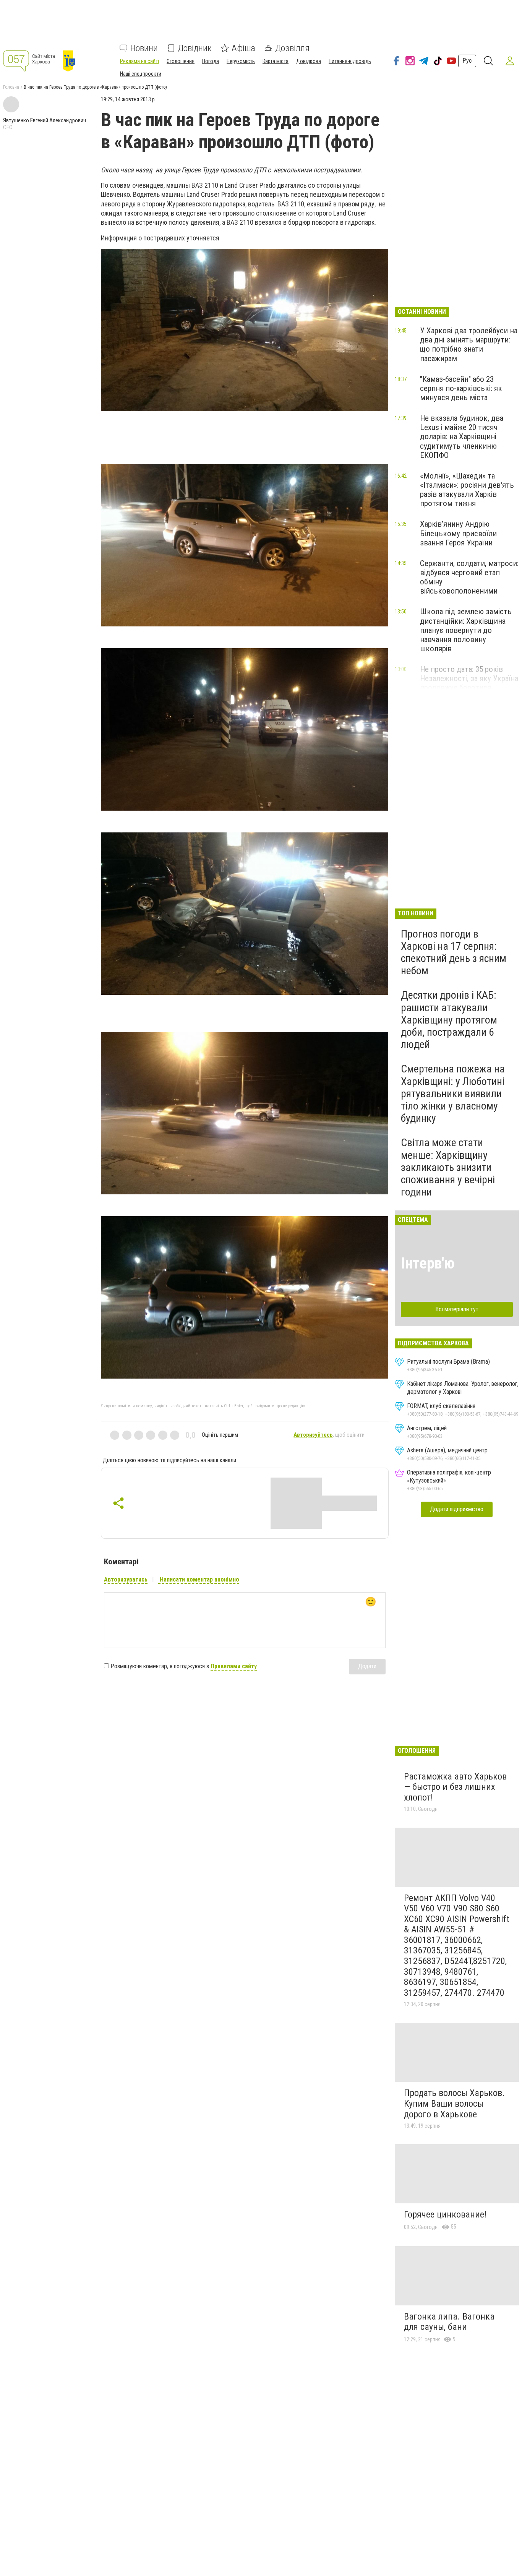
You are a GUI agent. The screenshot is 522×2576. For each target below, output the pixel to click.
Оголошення (181, 61)
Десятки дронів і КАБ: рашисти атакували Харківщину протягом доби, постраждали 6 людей (449, 1020)
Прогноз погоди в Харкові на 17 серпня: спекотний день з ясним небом (454, 952)
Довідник (195, 48)
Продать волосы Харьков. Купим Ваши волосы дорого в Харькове (454, 2103)
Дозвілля (292, 48)
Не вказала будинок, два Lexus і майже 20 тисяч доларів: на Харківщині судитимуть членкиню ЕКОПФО (462, 437)
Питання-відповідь (350, 61)
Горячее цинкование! (445, 2214)
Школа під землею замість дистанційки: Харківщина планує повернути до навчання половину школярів (466, 630)
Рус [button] (467, 61)
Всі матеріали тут (457, 1309)
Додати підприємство (457, 1509)
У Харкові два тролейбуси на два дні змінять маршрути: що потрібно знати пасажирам (469, 344)
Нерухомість (241, 61)
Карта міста (276, 61)
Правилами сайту (234, 1666)
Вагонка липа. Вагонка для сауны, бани (449, 2322)
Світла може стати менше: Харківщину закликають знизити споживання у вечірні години (448, 1167)
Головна (11, 87)
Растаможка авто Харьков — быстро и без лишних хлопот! (455, 1787)
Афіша (243, 48)
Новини (144, 48)
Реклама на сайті (139, 61)
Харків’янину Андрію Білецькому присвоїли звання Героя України (458, 533)
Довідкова (309, 61)
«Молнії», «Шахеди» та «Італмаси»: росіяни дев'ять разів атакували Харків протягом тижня (467, 490)
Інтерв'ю (428, 1263)
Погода (211, 61)
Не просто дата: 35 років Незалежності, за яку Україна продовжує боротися (469, 678)
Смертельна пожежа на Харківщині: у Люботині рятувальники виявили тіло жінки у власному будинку (453, 1093)
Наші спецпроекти (141, 74)
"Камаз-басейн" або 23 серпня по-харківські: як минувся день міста (461, 388)
